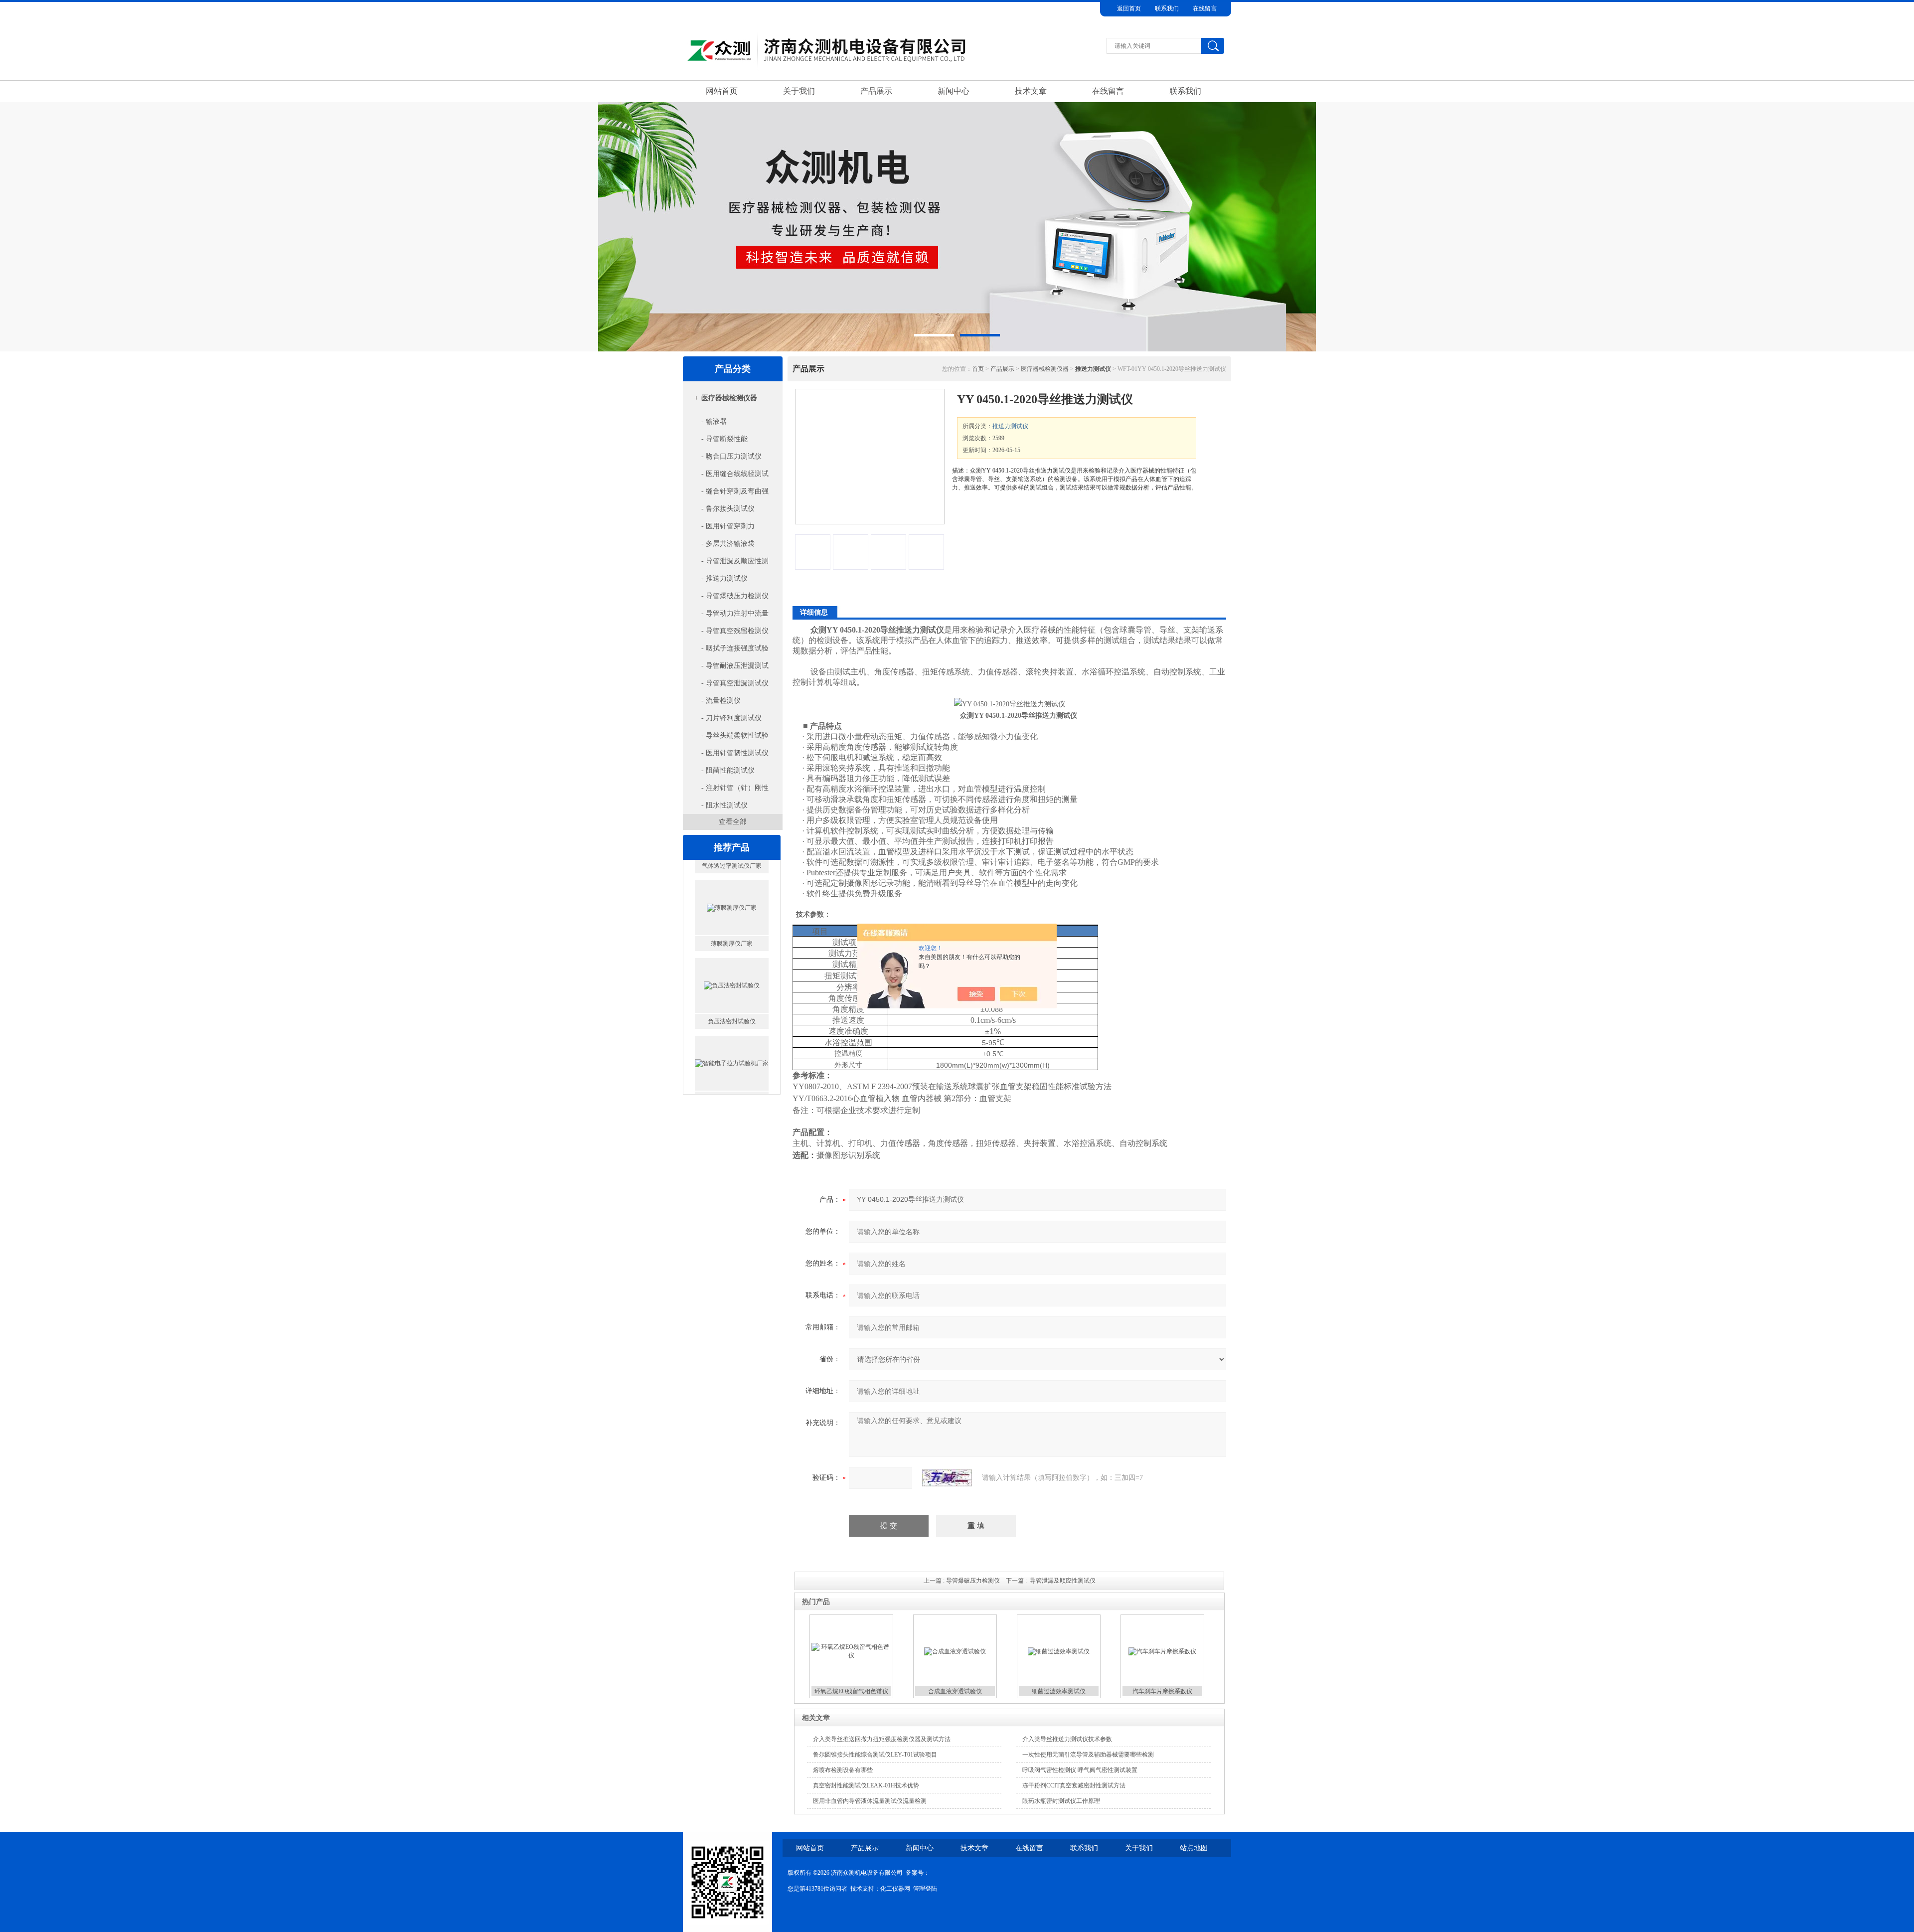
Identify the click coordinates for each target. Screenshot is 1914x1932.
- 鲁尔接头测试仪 (728, 509)
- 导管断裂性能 (724, 439)
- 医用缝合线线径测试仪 (727, 476)
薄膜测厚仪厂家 (732, 861)
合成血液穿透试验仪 (955, 1691)
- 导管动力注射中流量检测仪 (727, 616)
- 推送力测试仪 (724, 578)
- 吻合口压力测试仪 (731, 456)
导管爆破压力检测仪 (973, 1581)
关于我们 (799, 91)
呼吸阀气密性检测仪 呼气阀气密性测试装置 (1080, 1770)
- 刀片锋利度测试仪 (731, 718)
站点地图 (1194, 1848)
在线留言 (1205, 8)
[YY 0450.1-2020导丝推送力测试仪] (870, 457)
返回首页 (1129, 8)
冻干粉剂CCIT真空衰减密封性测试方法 (1074, 1785)
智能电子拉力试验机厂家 (732, 1016)
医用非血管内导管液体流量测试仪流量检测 (870, 1801)
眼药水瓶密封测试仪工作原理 (1061, 1801)
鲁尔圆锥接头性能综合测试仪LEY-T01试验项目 (875, 1755)
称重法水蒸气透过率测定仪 (732, 1094)
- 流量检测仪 (721, 701)
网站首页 (722, 91)
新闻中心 (954, 91)
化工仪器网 (895, 1889)
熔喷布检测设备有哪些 (843, 1770)
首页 (978, 369)
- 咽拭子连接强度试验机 (727, 651)
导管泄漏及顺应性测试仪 (1063, 1581)
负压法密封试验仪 (732, 939)
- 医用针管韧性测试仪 (735, 753)
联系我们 (1167, 8)
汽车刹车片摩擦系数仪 (1162, 1691)
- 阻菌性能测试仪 (728, 770)
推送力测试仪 (1010, 426)
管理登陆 (925, 1889)
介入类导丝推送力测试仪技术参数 (1067, 1739)
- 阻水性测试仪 (724, 805)
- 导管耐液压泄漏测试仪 (727, 668)
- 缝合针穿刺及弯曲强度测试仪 (727, 494)
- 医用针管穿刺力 (728, 526)
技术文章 (1031, 91)
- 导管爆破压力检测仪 (735, 596)
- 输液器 (714, 421)
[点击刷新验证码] (947, 1478)
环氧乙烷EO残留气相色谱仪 (851, 1691)
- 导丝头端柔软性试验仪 (727, 738)
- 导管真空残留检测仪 (735, 631)
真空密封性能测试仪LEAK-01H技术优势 (866, 1785)
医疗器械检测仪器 (729, 398)
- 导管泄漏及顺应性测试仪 (727, 563)
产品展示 (876, 91)
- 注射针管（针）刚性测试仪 (727, 790)
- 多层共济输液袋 (728, 544)
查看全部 (733, 822)
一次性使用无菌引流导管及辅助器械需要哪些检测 (1088, 1755)
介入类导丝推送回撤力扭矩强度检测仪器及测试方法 (882, 1739)
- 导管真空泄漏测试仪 (735, 683)
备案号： (918, 1873)
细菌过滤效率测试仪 (1059, 1691)
